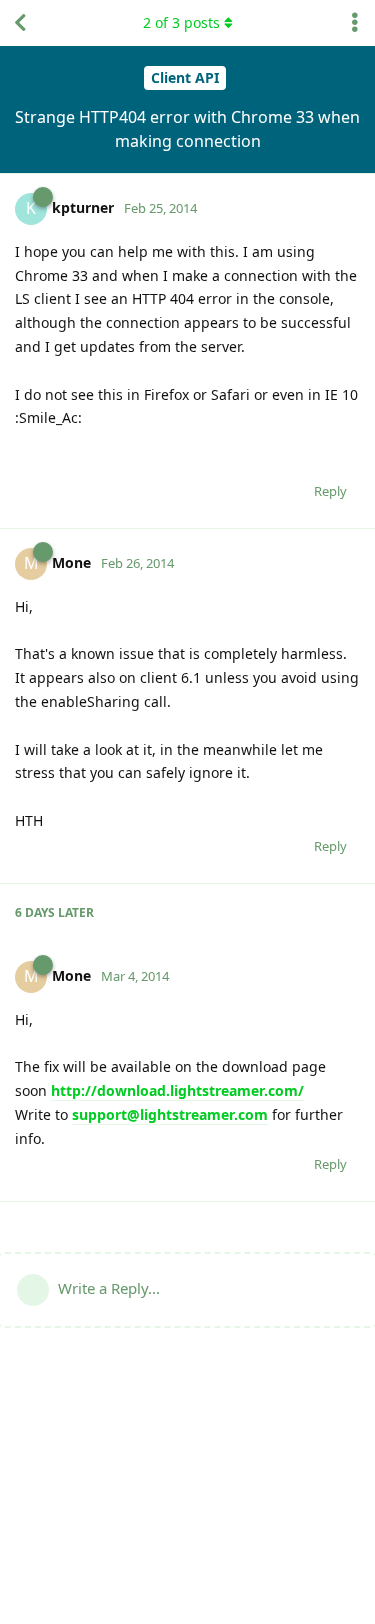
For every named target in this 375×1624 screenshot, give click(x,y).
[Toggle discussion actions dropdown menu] (355, 23)
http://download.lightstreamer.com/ (177, 1090)
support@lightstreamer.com (170, 1114)
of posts (181, 22)
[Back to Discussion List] (20, 23)
